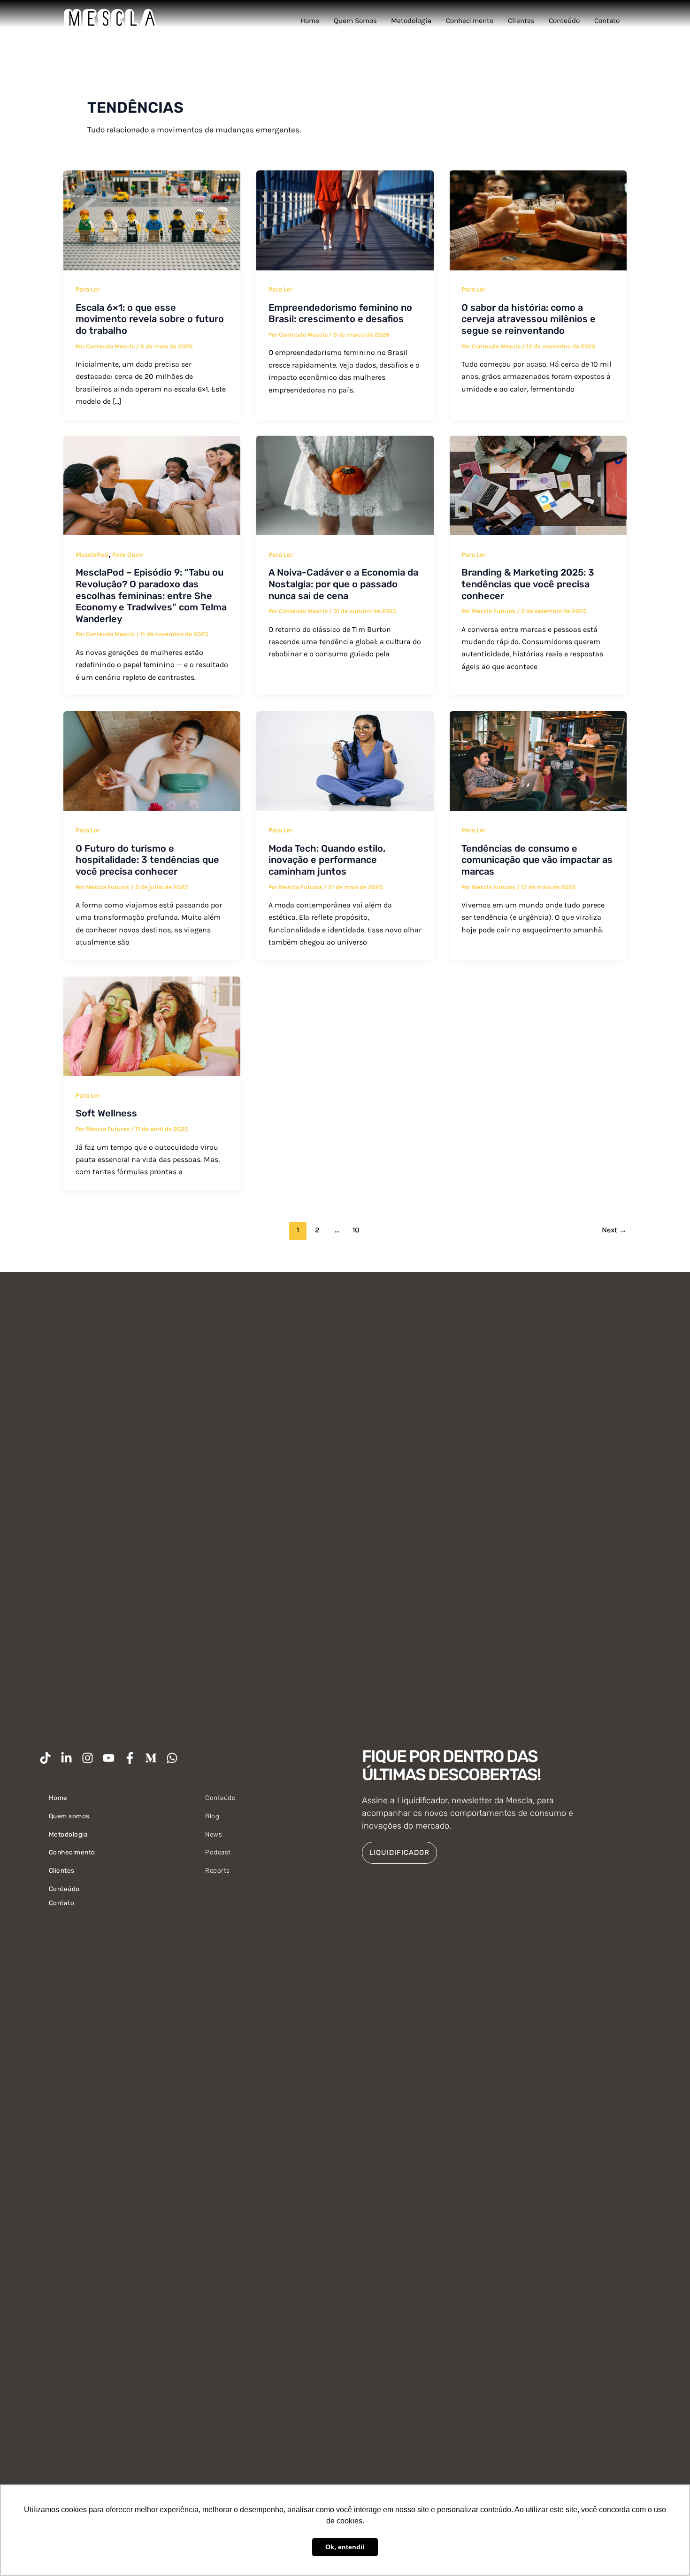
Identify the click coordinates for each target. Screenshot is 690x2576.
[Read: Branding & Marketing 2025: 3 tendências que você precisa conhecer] (538, 484)
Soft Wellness (106, 1113)
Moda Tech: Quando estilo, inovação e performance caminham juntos (327, 860)
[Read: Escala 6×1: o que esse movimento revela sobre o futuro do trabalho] (152, 220)
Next (614, 1230)
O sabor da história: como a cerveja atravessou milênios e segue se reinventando (529, 319)
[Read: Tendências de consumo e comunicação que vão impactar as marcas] (538, 761)
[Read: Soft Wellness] (152, 1025)
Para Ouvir (128, 555)
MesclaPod (92, 555)
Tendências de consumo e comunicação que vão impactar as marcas (537, 860)
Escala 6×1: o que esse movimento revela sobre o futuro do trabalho (150, 319)
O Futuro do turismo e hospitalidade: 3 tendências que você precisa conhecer (147, 860)
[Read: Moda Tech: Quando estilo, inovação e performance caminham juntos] (345, 761)
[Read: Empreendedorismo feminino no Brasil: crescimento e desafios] (345, 220)
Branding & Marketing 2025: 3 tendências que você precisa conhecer (528, 584)
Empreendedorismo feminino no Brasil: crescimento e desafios (340, 313)
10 (356, 1230)
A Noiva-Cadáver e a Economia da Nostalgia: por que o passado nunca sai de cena (343, 584)
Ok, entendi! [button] (345, 2547)
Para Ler (88, 289)
